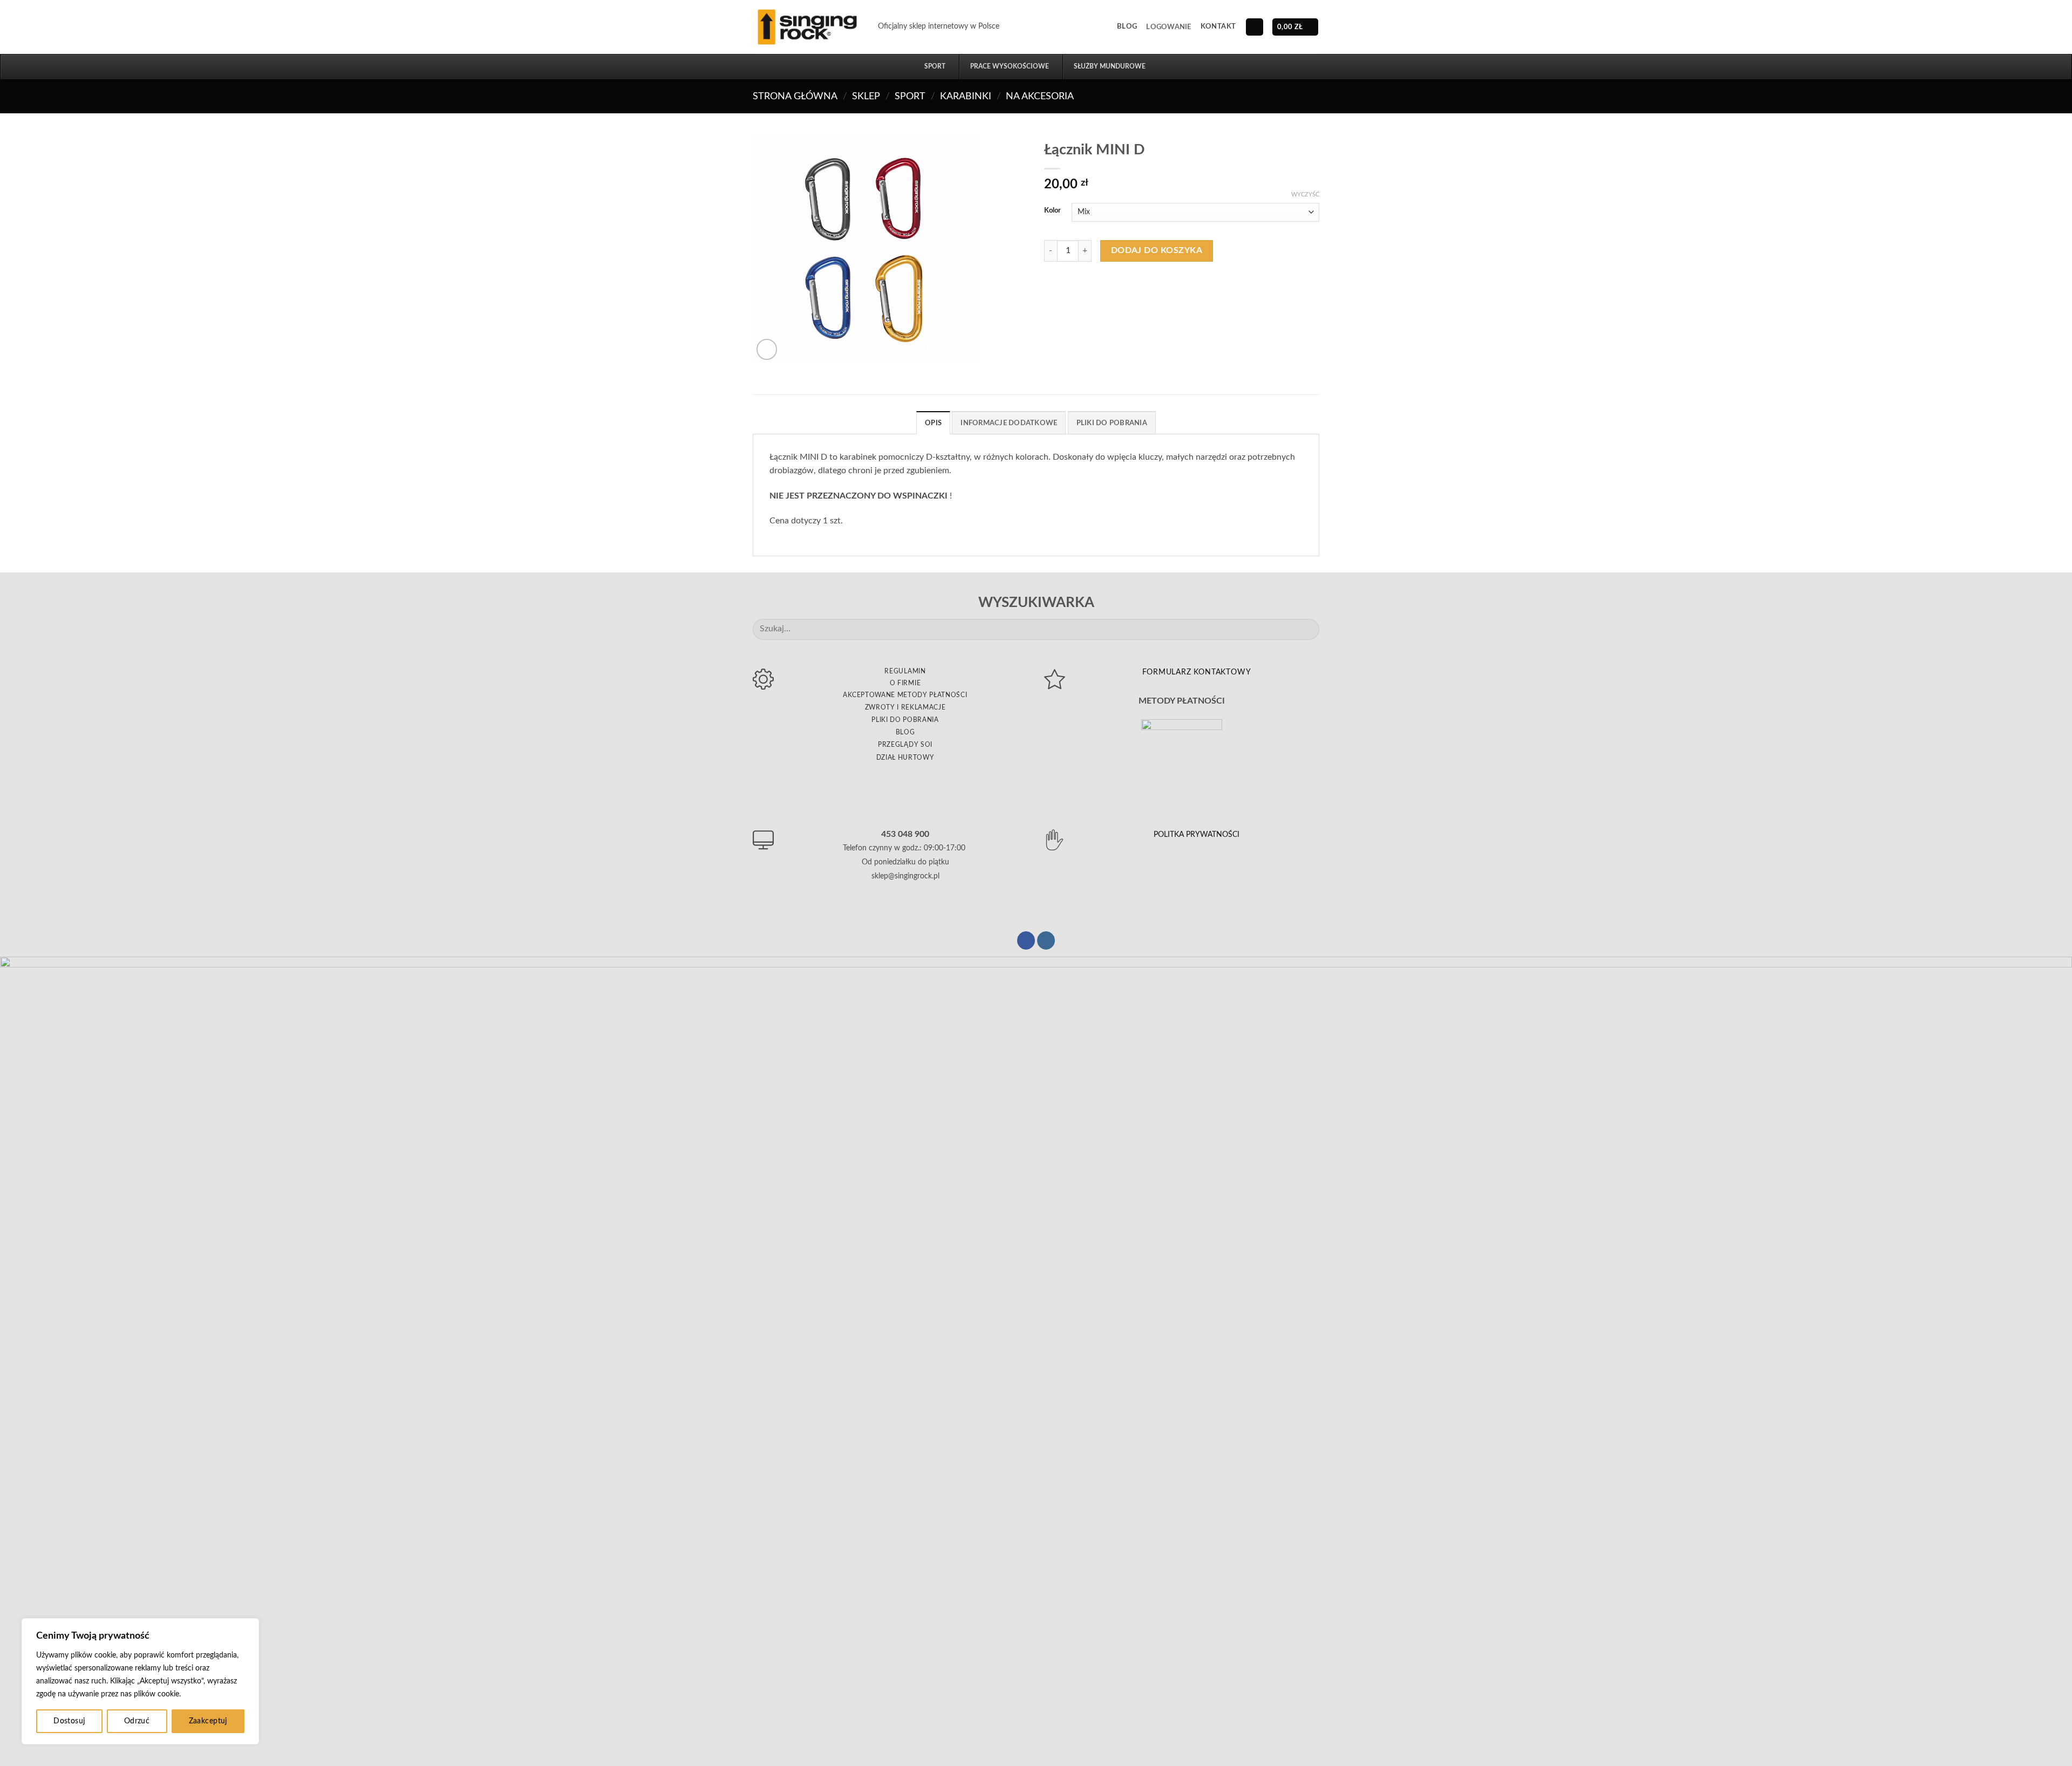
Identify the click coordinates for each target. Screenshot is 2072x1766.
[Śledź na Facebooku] (1026, 940)
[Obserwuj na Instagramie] (1046, 940)
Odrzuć (137, 1721)
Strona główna (795, 96)
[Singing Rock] (807, 27)
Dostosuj (69, 1721)
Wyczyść (1305, 195)
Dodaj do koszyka (1157, 251)
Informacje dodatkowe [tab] (1009, 423)
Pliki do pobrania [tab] (1112, 423)
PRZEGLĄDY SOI (905, 745)
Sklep (866, 96)
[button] (1168, 27)
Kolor (1052, 211)
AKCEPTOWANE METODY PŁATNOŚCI (905, 695)
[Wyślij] (1307, 629)
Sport (910, 96)
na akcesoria (1040, 96)
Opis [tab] (933, 423)
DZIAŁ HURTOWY (905, 758)
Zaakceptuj (208, 1721)
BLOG (905, 732)
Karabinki (966, 96)
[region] (140, 1681)
